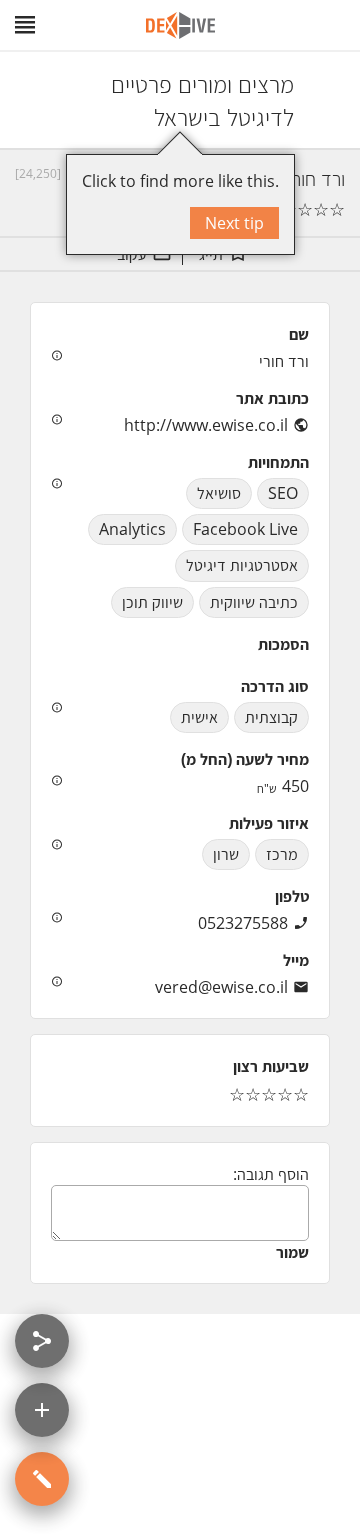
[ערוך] (42, 1479)
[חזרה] (327, 100)
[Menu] (25, 25)
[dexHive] (180, 25)
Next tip (234, 223)
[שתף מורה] (42, 1341)
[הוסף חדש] (42, 1410)
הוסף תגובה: (271, 1174)
